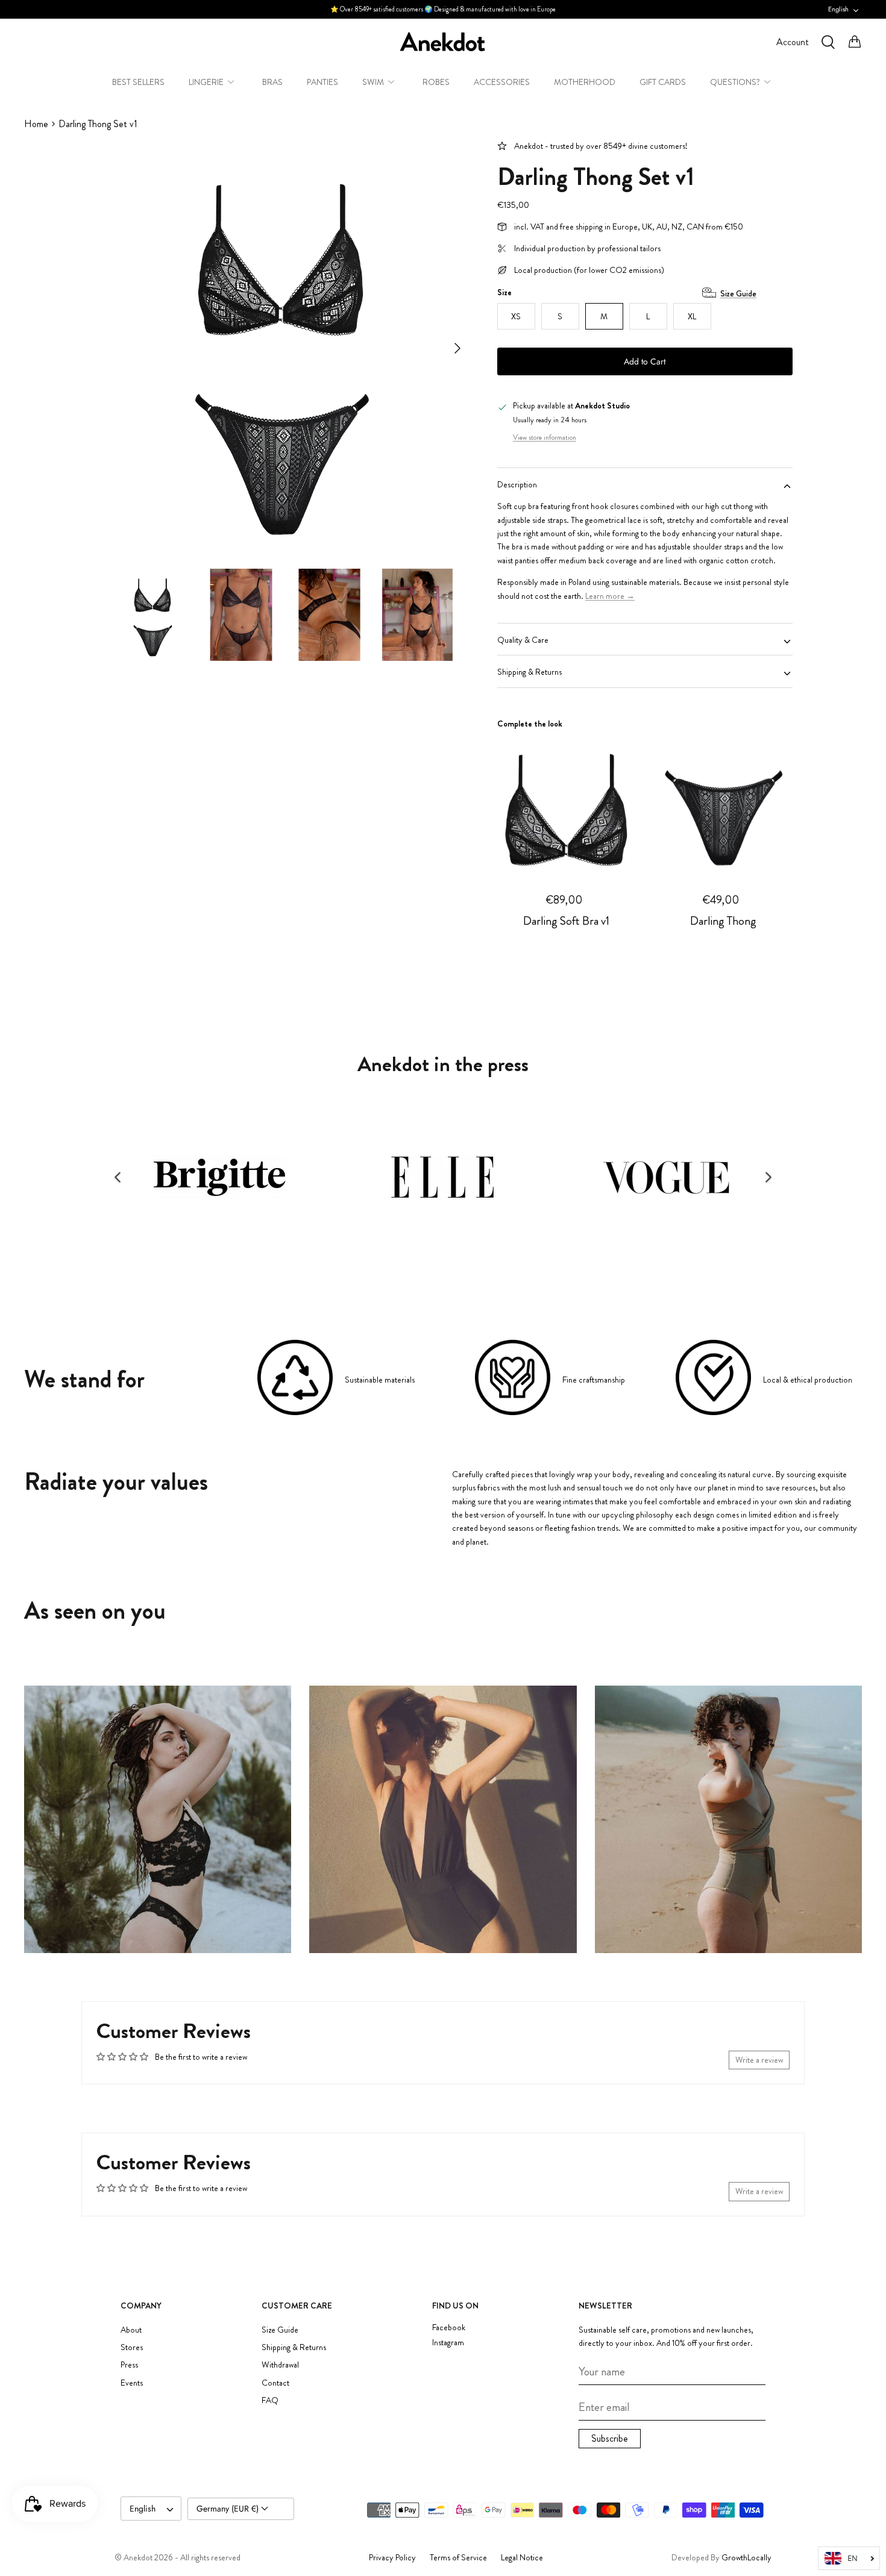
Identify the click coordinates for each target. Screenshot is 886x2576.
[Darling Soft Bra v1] (567, 804)
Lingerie (206, 82)
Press (129, 2365)
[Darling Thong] (723, 804)
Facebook (449, 2327)
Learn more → (610, 596)
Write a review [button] (759, 2060)
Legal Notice (522, 2557)
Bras (272, 82)
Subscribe (610, 2438)
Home (36, 124)
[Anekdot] (443, 42)
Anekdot (138, 2557)
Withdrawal (280, 2365)
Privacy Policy (392, 2557)
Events (132, 2383)
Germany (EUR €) (229, 2509)
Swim (373, 82)
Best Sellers (138, 82)
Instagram (448, 2343)
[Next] (457, 348)
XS (516, 316)
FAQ (270, 2400)
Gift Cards (663, 82)
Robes (436, 82)
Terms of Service (458, 2557)
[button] (118, 1177)
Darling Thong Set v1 (98, 124)
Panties (322, 82)
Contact (275, 2383)
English (838, 9)
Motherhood (585, 82)
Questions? (735, 82)
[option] (282, 348)
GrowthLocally (746, 2557)
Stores (132, 2347)
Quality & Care (523, 640)
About (131, 2330)
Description (517, 484)
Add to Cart (645, 361)
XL (692, 316)
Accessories (502, 82)
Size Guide (738, 293)
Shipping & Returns (529, 672)
